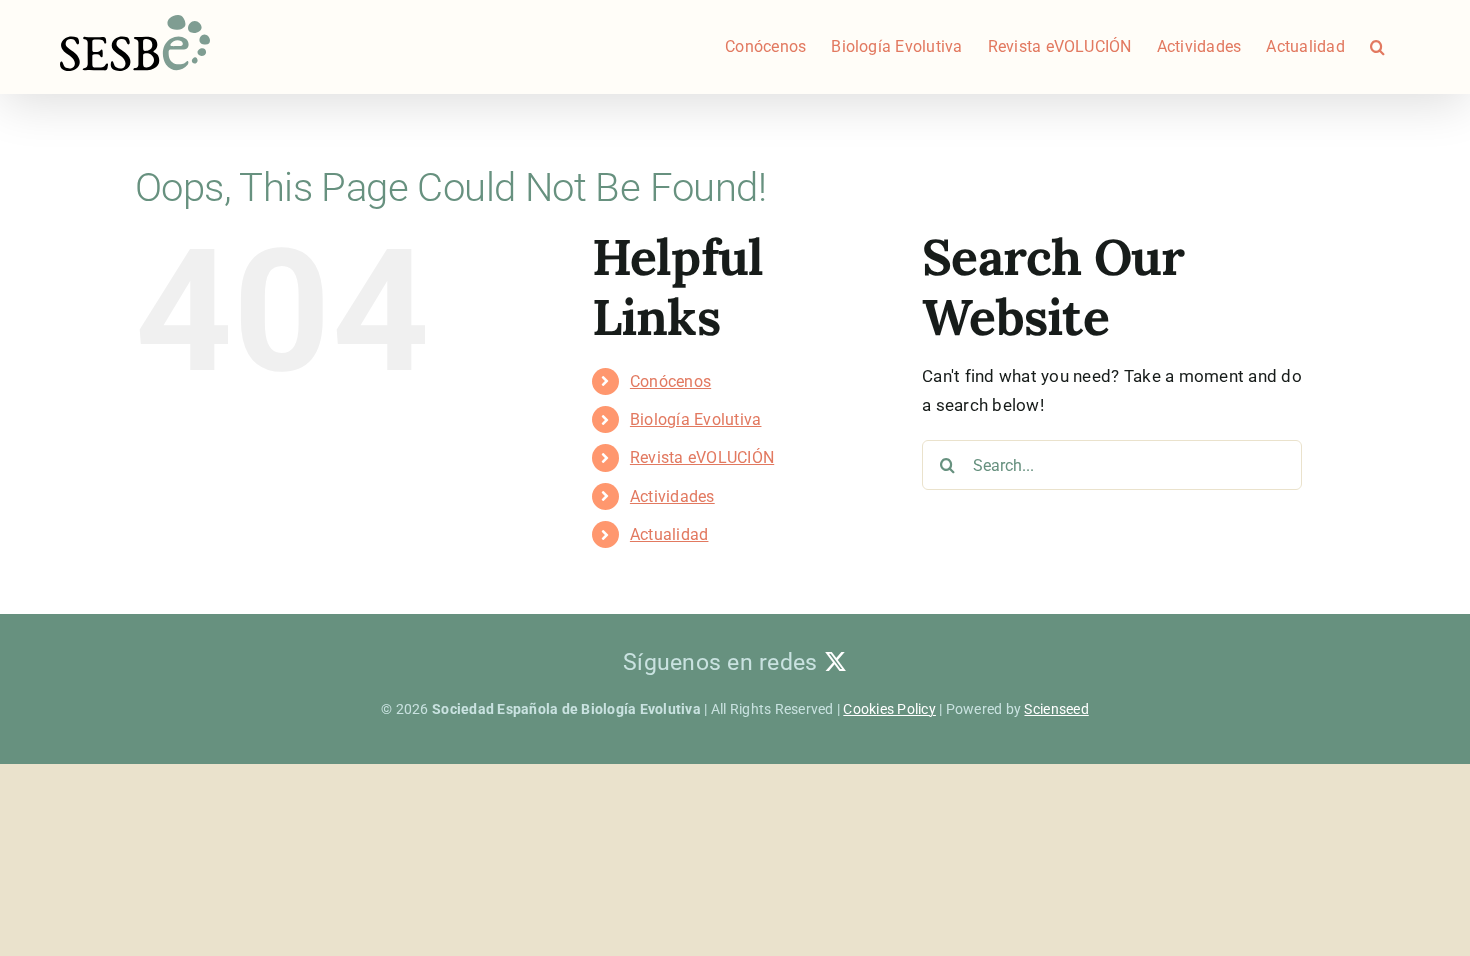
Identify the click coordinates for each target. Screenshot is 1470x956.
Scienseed (1056, 709)
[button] (1377, 47)
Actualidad (669, 534)
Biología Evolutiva (696, 419)
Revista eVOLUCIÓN (702, 457)
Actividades (672, 496)
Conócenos (670, 381)
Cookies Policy (889, 709)
